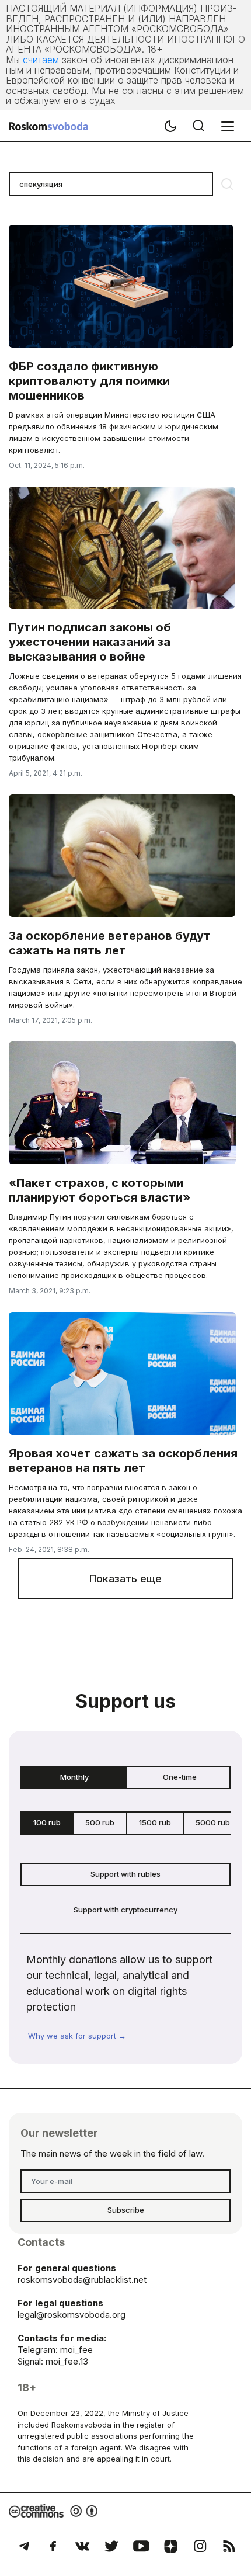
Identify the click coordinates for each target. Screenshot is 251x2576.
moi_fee (76, 2350)
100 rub (47, 1822)
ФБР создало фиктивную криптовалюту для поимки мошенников (89, 381)
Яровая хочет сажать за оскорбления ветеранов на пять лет (123, 1461)
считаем (41, 60)
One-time (180, 1777)
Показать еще (125, 1579)
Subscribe (126, 2210)
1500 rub (155, 1822)
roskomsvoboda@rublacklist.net (82, 2280)
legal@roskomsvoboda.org (72, 2315)
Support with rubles (125, 1874)
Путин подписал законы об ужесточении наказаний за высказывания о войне (90, 642)
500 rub (100, 1822)
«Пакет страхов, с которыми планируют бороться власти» (100, 1190)
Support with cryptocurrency (125, 1910)
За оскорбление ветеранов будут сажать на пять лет (110, 943)
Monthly (74, 1777)
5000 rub (213, 1822)
